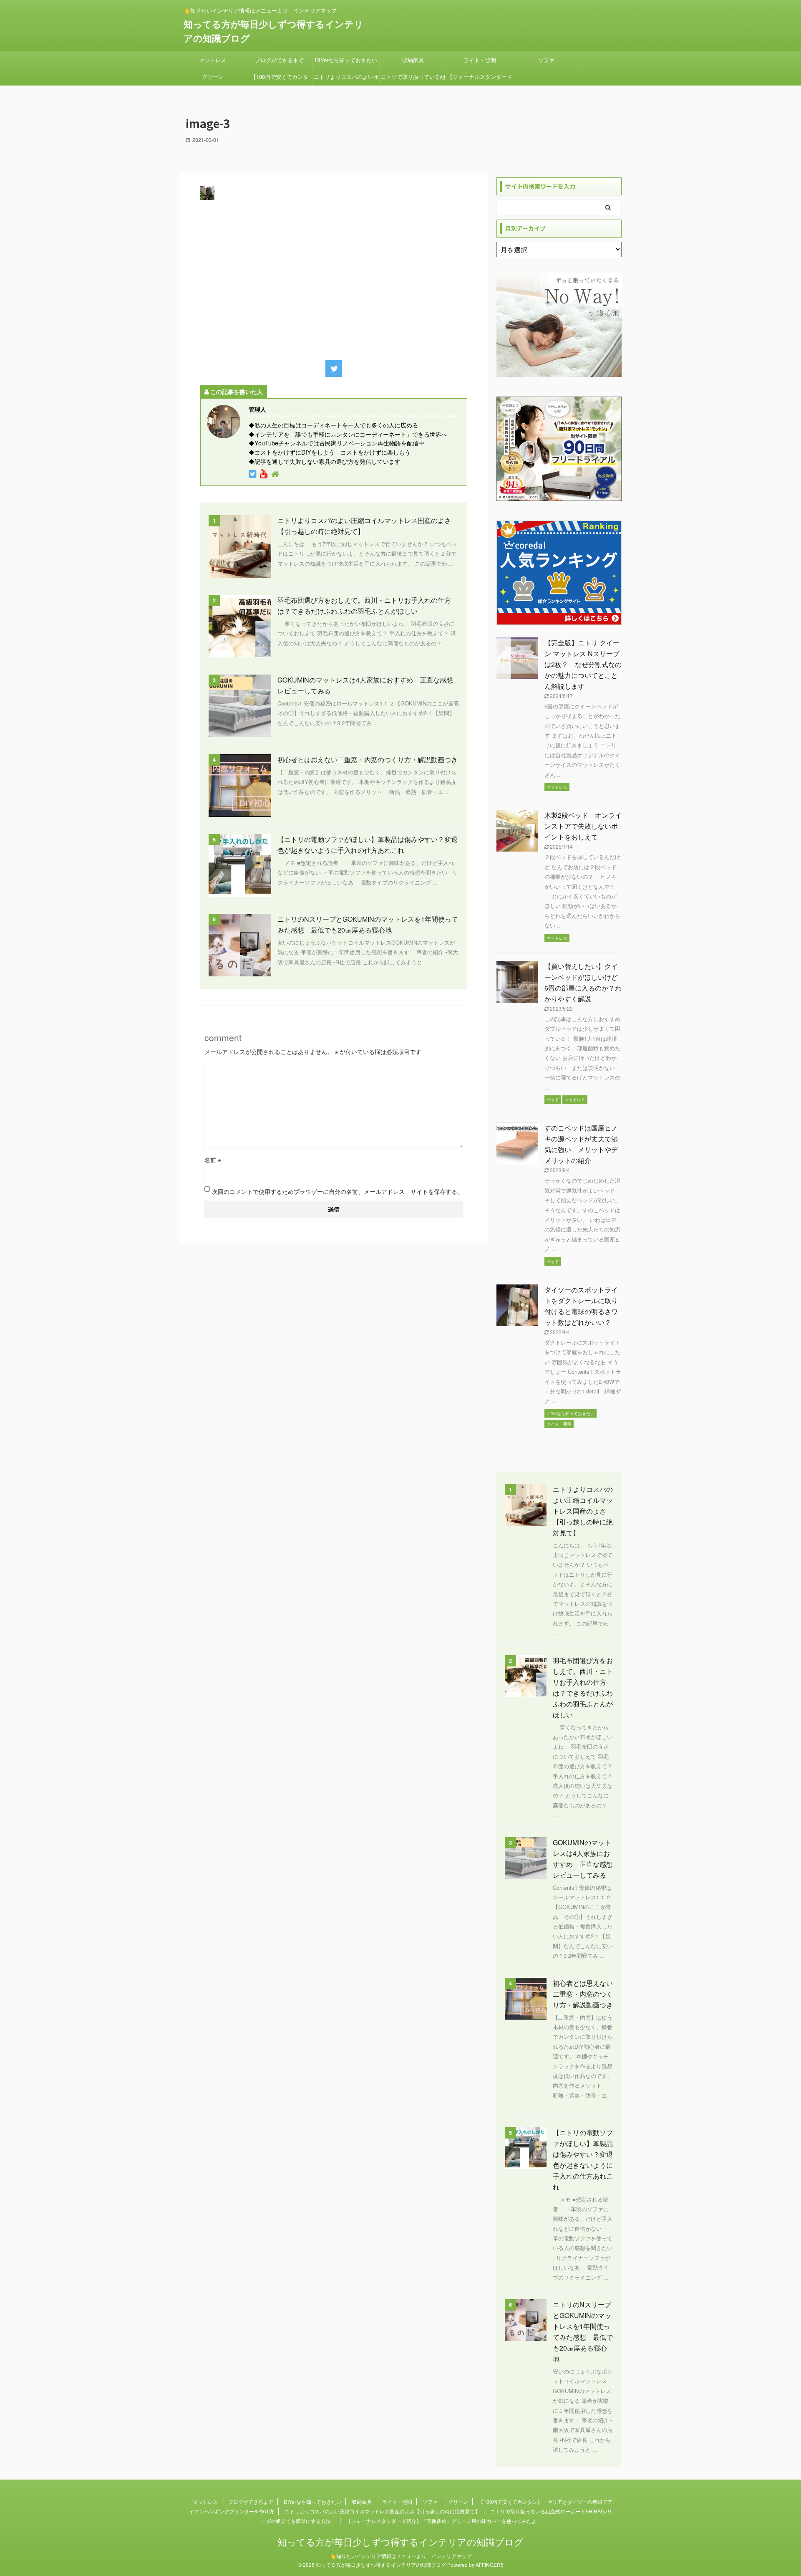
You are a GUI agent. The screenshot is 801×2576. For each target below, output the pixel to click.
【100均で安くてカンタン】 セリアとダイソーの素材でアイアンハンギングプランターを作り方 (280, 79)
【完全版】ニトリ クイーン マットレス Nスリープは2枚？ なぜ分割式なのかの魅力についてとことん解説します (583, 664)
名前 (213, 1160)
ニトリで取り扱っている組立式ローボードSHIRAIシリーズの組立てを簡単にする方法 (413, 79)
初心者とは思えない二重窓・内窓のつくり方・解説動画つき (368, 760)
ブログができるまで (279, 60)
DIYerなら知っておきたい (346, 60)
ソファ (546, 60)
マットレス (213, 60)
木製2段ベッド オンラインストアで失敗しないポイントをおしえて (583, 826)
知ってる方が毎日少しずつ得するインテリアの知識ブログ (400, 2542)
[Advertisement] (334, 278)
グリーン (213, 77)
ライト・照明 (480, 60)
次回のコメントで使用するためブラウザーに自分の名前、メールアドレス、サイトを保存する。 (338, 1191)
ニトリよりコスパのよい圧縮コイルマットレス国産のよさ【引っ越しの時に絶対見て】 (346, 79)
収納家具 (413, 60)
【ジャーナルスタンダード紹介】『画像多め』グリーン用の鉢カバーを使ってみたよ (480, 79)
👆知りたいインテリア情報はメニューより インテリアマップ (401, 2556)
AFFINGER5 (490, 2565)
